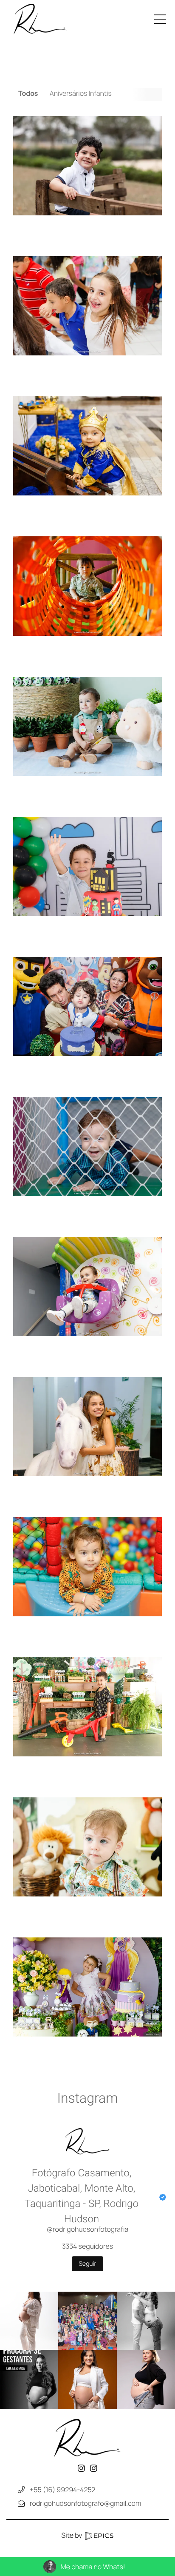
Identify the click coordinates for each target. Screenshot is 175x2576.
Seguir (88, 2264)
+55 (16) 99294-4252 (62, 2490)
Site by (73, 2535)
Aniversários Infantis (81, 93)
